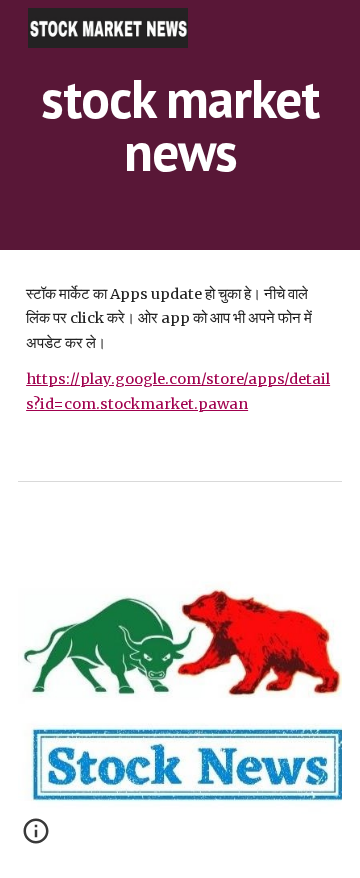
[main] (180, 125)
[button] (36, 838)
